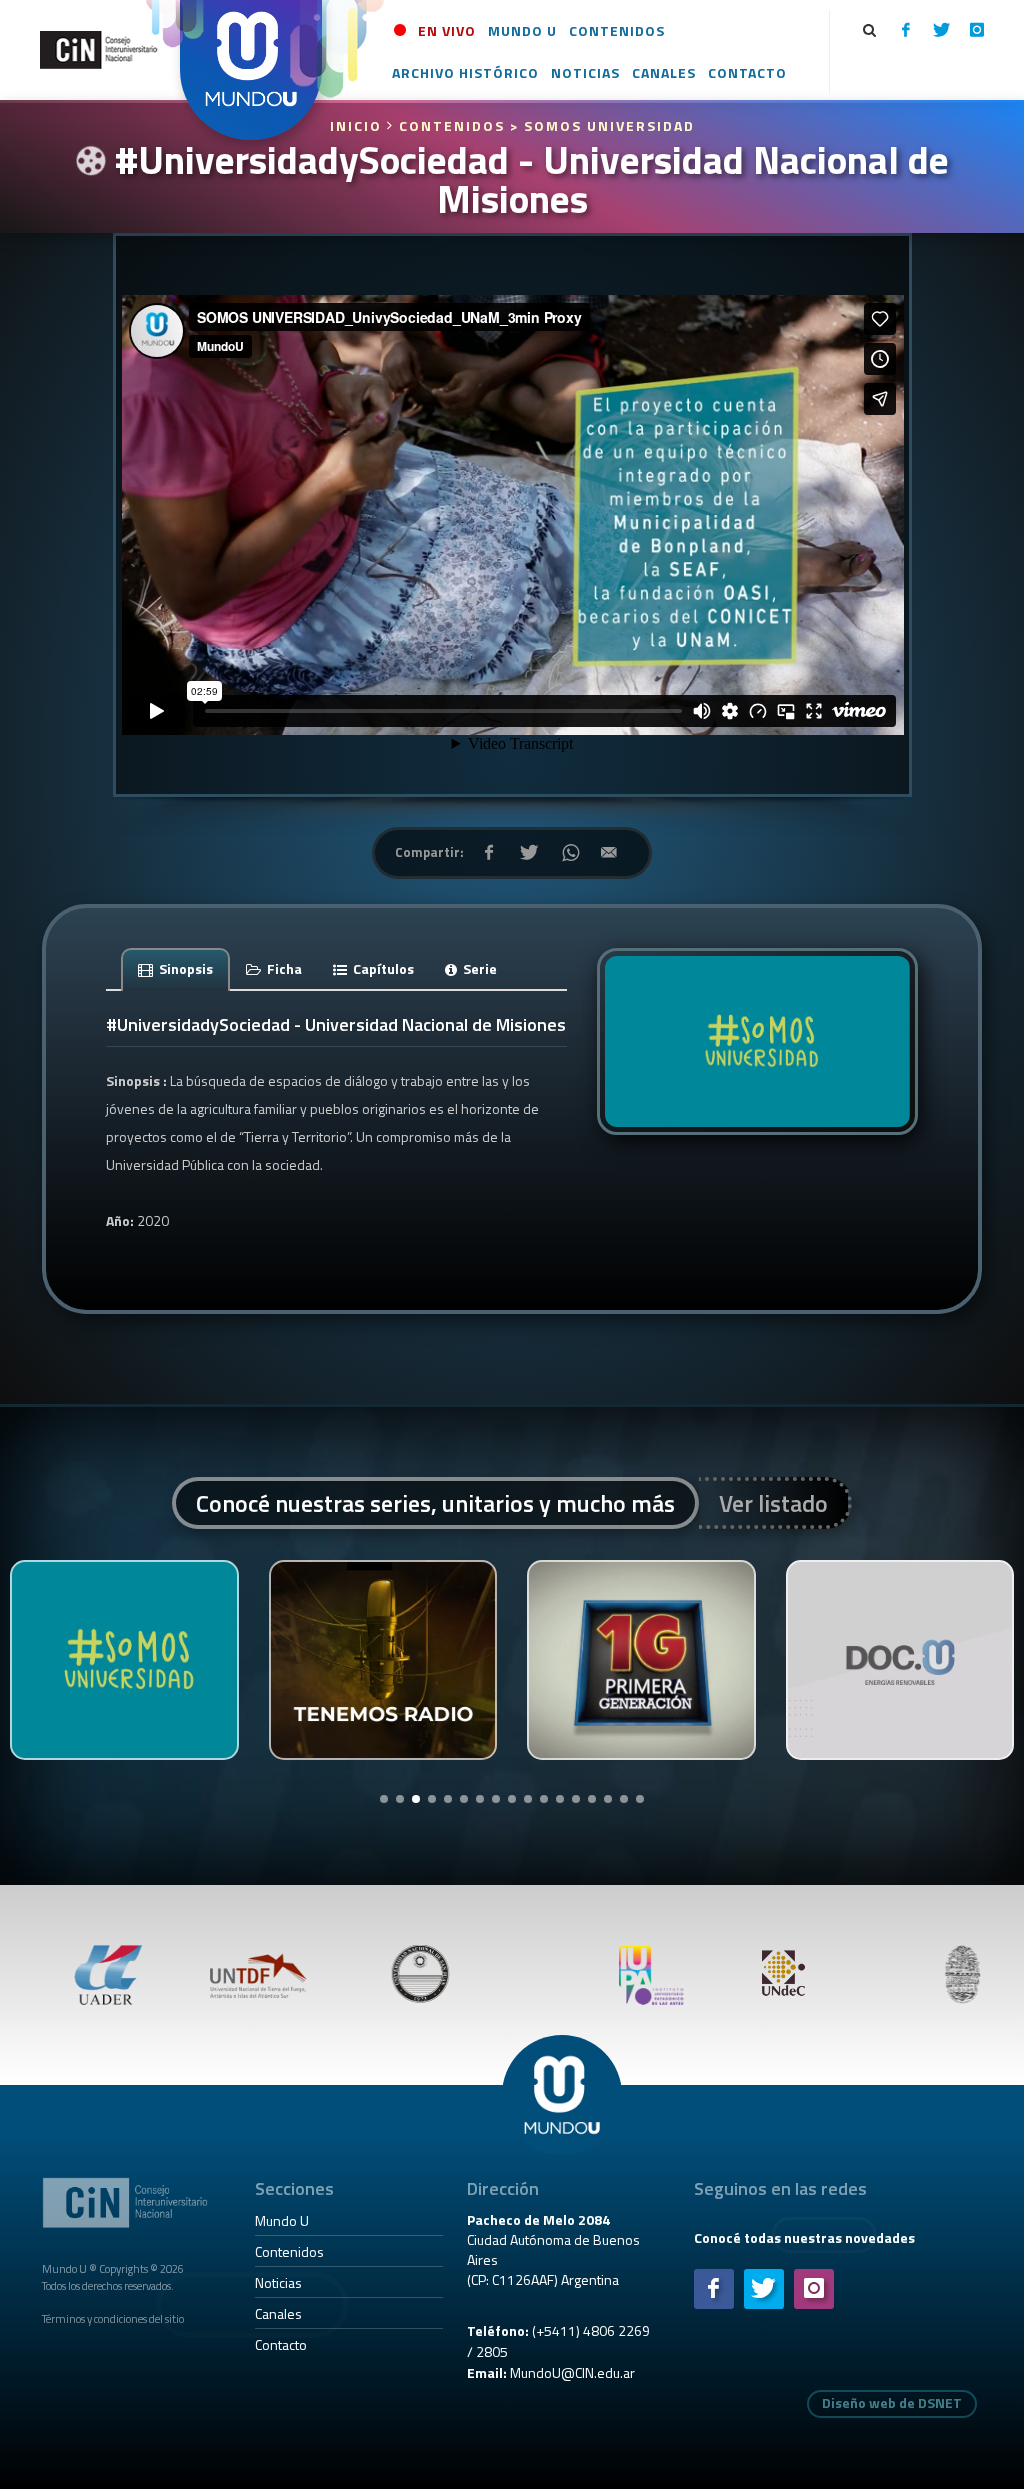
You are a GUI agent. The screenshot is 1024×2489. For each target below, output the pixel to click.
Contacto (281, 2344)
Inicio (358, 125)
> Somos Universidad (602, 125)
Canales (278, 2313)
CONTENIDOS (452, 125)
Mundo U (282, 2220)
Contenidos (289, 2251)
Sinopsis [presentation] (184, 968)
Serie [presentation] (478, 968)
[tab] (176, 968)
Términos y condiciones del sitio (113, 2318)
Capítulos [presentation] (382, 968)
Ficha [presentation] (283, 968)
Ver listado (773, 1503)
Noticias (278, 2282)
